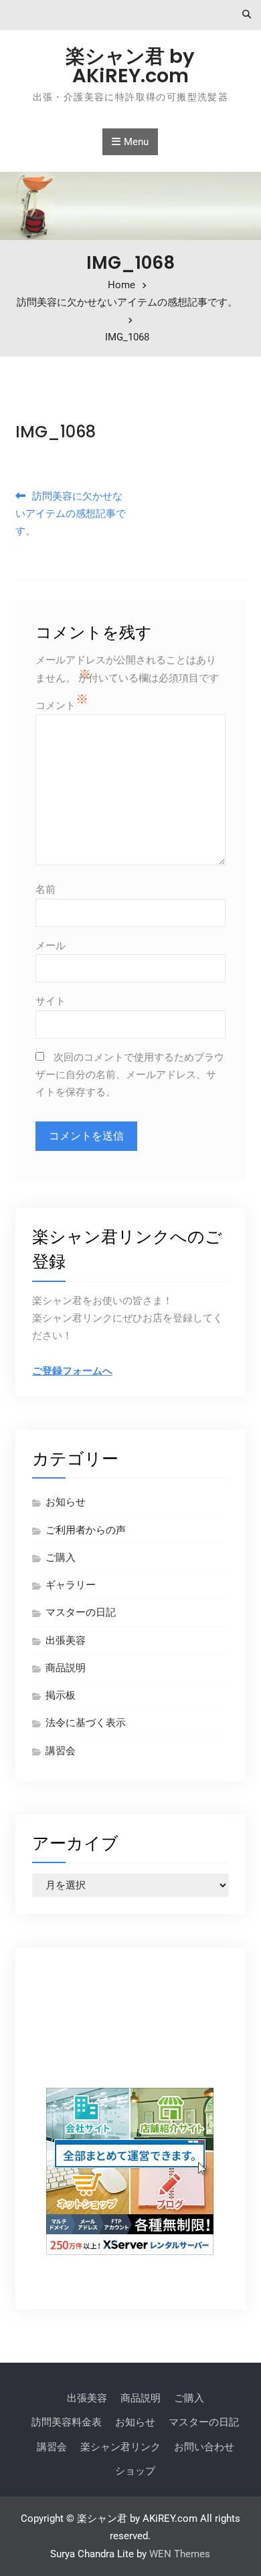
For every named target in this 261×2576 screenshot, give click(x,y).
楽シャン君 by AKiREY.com (130, 66)
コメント (56, 706)
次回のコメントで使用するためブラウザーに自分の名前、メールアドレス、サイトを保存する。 (130, 1075)
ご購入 (61, 1558)
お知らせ (66, 1502)
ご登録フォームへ (72, 1371)
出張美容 (66, 1640)
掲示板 (61, 1695)
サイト (51, 1001)
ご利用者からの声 (86, 1530)
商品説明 (66, 1668)
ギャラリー (71, 1585)
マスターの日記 (81, 1612)
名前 (46, 889)
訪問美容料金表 (67, 2422)
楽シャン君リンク (120, 2447)
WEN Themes (180, 2554)
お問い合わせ (204, 2447)
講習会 (61, 1751)
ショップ (135, 2471)
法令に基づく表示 (86, 1723)
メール (51, 946)
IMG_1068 (56, 432)
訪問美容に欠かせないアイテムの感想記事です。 (71, 514)
